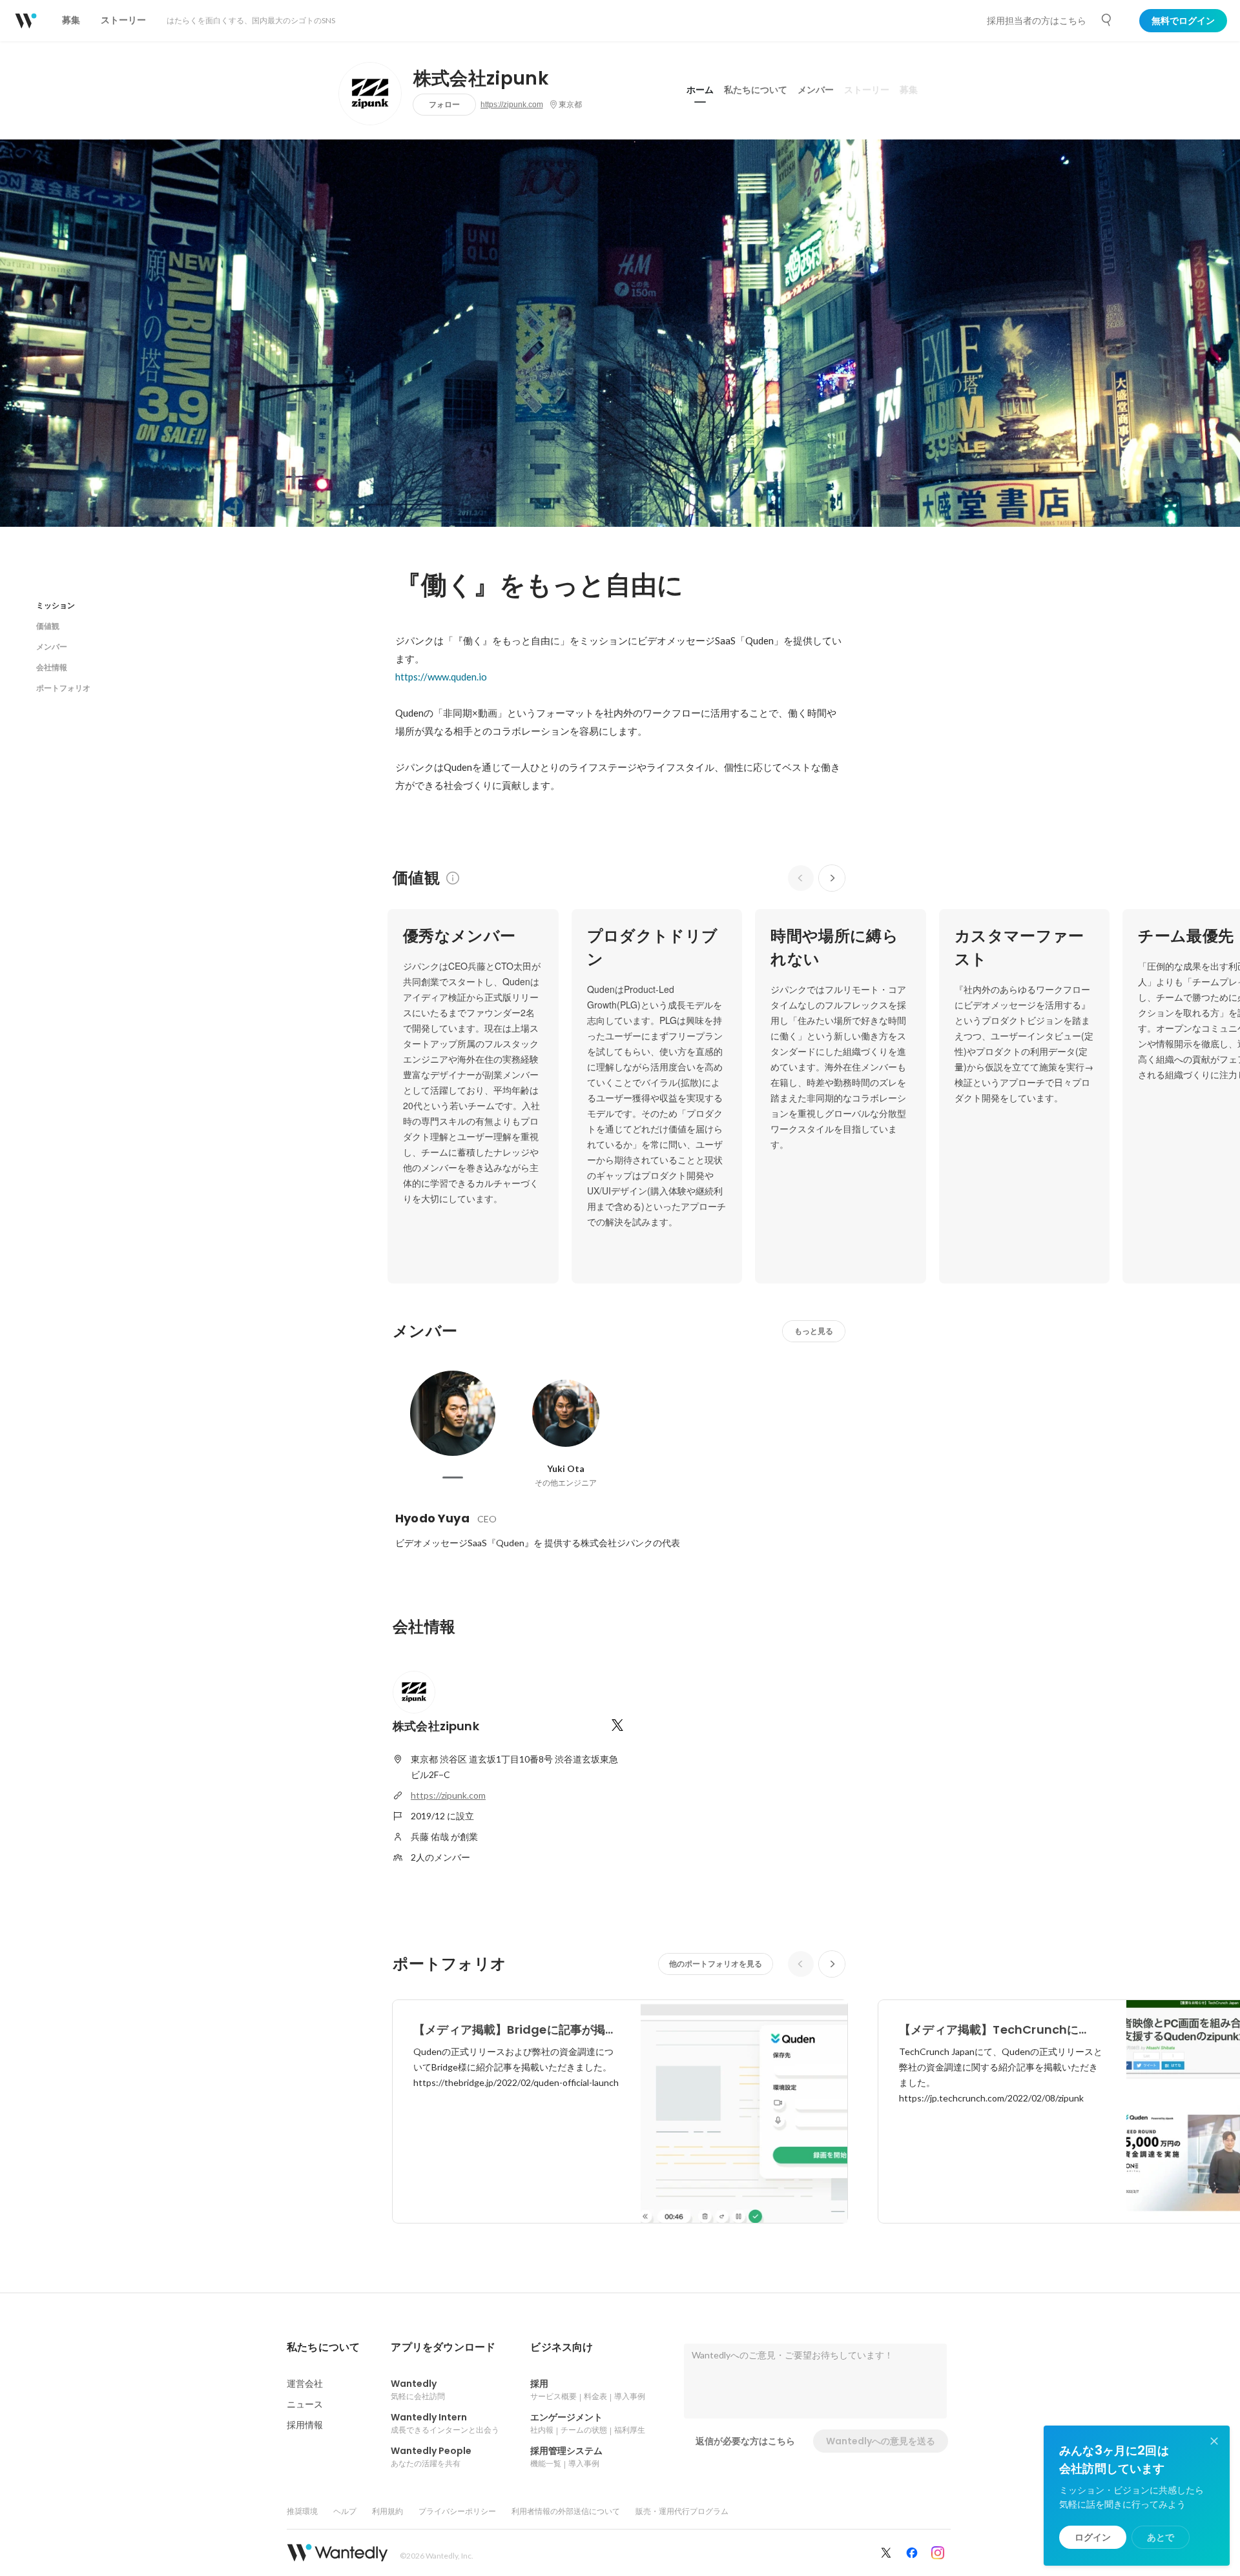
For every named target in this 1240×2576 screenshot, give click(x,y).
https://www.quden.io (441, 677)
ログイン (1093, 2537)
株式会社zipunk (481, 79)
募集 (909, 90)
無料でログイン (1183, 21)
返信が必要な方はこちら (745, 2441)
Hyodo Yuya (432, 1518)
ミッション (56, 605)
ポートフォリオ (63, 688)
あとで (1161, 2537)
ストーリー (867, 90)
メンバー (816, 90)
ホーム (700, 90)
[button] (323, 2347)
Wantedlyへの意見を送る (881, 2441)
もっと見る (814, 1331)
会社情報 (52, 667)
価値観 (48, 626)
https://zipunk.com (512, 105)
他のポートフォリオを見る (716, 1964)
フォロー (444, 104)
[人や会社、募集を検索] (1107, 20)
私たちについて (756, 90)
